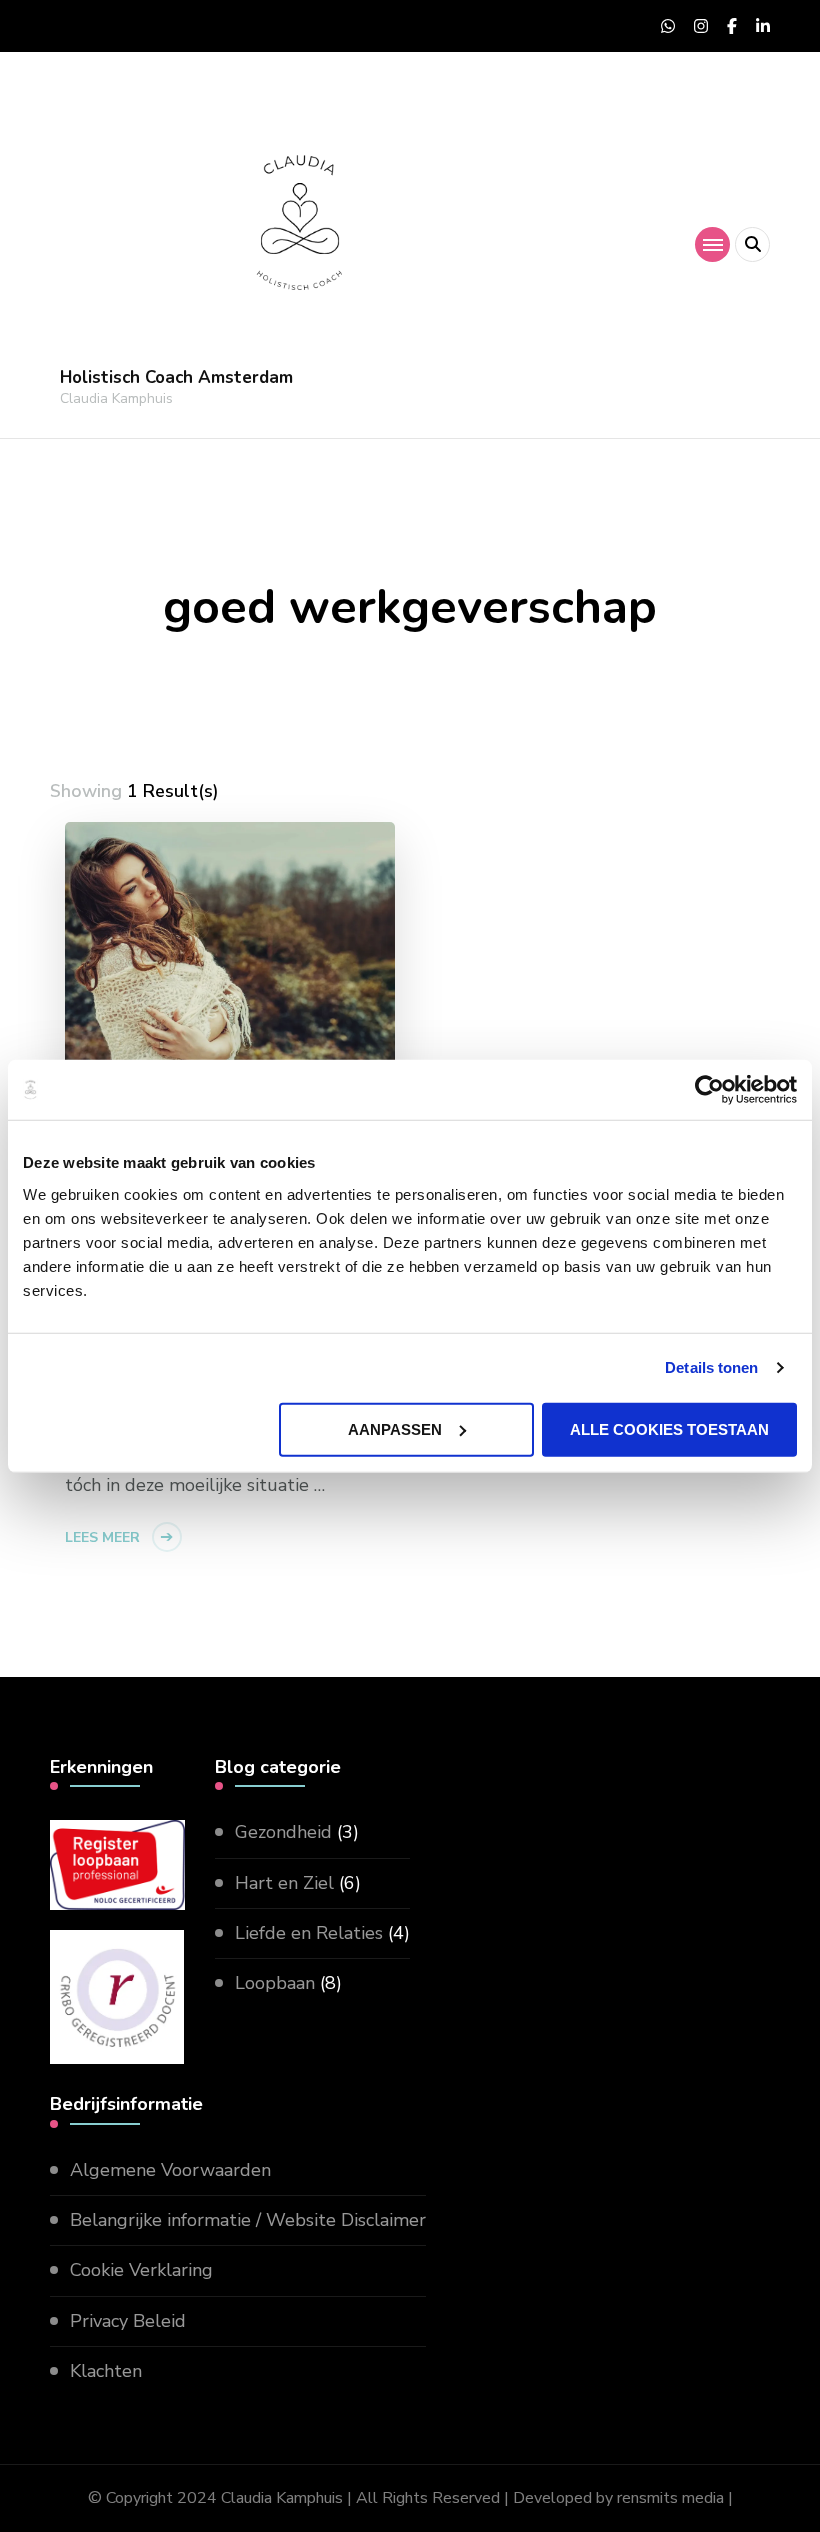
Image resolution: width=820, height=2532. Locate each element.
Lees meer (102, 1537)
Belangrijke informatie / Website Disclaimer (248, 2220)
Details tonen (711, 1367)
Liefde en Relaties (309, 1933)
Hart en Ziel (284, 1883)
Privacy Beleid (128, 2321)
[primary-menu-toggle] (712, 244)
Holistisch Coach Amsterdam (176, 377)
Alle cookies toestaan (669, 1428)
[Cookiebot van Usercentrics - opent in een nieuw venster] (709, 1090)
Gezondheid (283, 1832)
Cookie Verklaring (141, 2270)
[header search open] (752, 244)
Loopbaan (275, 1983)
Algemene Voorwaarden (170, 2170)
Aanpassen (395, 1428)
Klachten (106, 2371)
